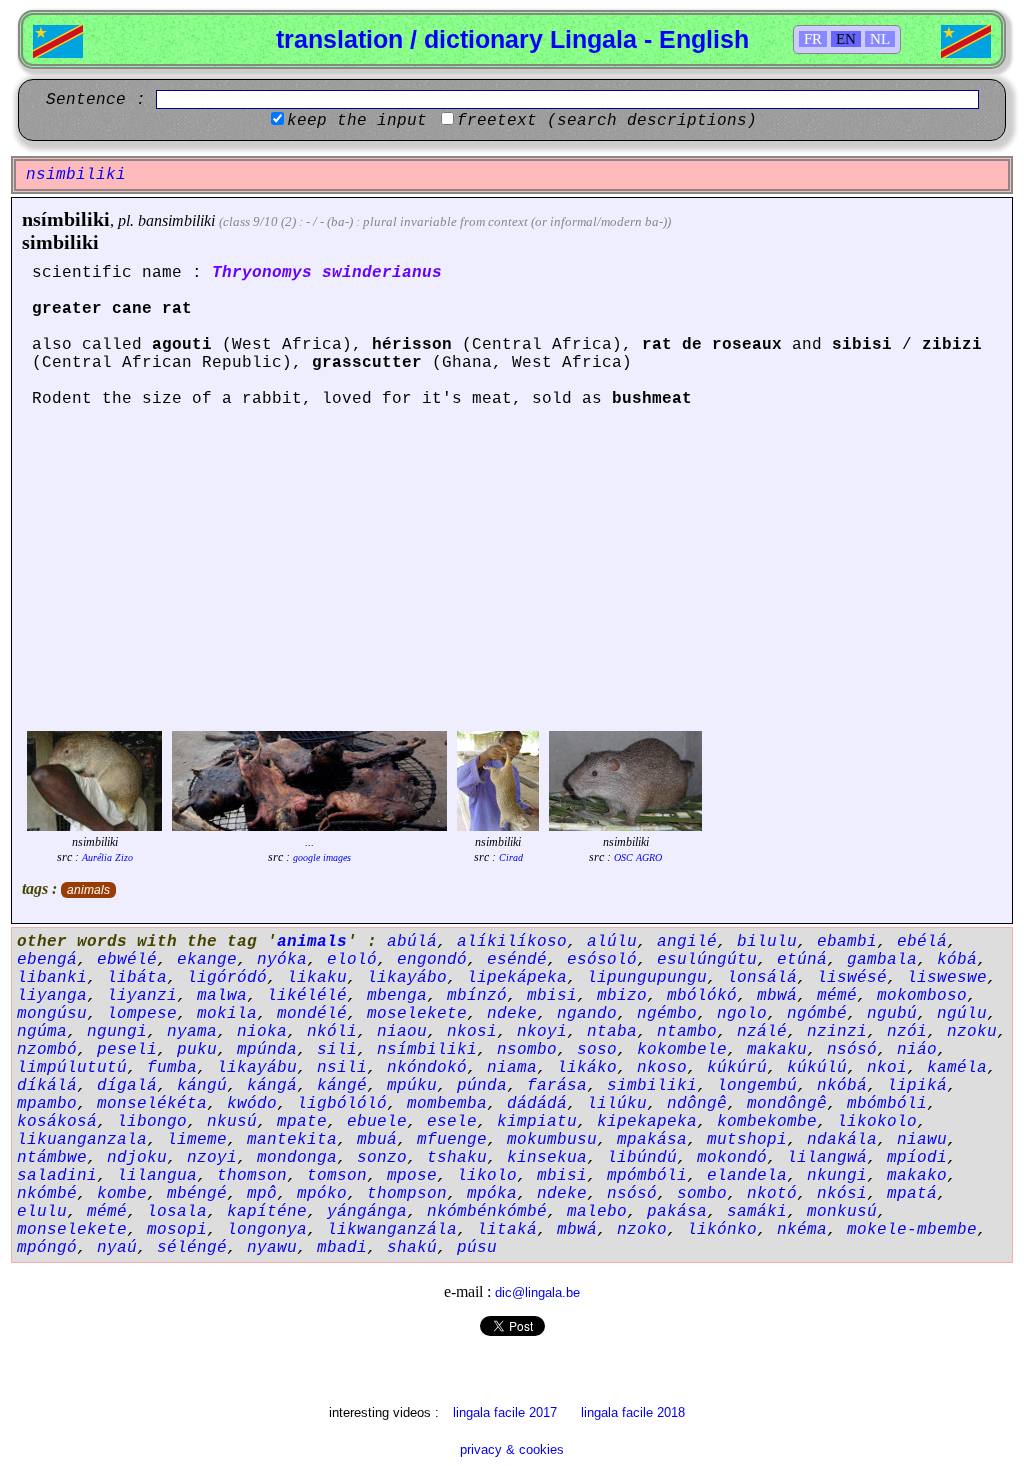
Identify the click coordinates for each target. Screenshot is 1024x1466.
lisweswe (947, 978)
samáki (757, 1212)
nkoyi (542, 1032)
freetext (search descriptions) (607, 121)
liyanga (52, 996)
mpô (262, 1194)
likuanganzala (82, 1140)
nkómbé (47, 1194)
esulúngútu (707, 960)
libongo (152, 1122)
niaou (402, 1032)
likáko (587, 1068)
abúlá (412, 942)
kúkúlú (817, 1068)
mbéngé (197, 1194)
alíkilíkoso (512, 942)
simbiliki (60, 242)
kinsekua (547, 1158)
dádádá (537, 1104)
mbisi (552, 996)
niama (512, 1068)
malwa (222, 996)
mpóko (322, 1194)
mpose (412, 1176)
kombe (122, 1194)
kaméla (957, 1068)
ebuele (377, 1122)
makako (917, 1176)
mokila (227, 1014)
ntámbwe (52, 1158)
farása (557, 1086)
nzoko (642, 1230)
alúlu (612, 942)
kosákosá (57, 1122)
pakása (677, 1212)
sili (337, 1050)
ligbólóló (342, 1104)
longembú (757, 1086)
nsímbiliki (66, 219)
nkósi (842, 1194)
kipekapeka (647, 1122)
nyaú (117, 1248)
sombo (702, 1194)
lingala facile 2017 (505, 1412)
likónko (722, 1230)
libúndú (642, 1158)
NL (880, 39)
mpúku (412, 1086)
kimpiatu (537, 1122)
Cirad (511, 857)
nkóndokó (427, 1068)
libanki (52, 978)
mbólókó (702, 996)
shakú (412, 1248)
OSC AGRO (638, 857)
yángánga (367, 1212)
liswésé (852, 978)
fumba (172, 1068)
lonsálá (762, 978)
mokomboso (922, 996)
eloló (352, 960)
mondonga (297, 1158)
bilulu (767, 942)
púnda (482, 1086)
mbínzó (477, 996)
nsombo (527, 1050)
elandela (747, 1176)
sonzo (382, 1158)
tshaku (457, 1158)
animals (88, 890)
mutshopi (747, 1140)
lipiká (917, 1086)
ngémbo (667, 1014)
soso (597, 1050)
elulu (42, 1212)
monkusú (842, 1212)
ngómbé (817, 1014)
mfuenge (452, 1140)
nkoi (887, 1068)
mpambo (47, 1104)
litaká (507, 1230)
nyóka (282, 960)
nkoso (662, 1068)
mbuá (377, 1140)
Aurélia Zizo (107, 857)
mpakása (652, 1140)
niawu (922, 1140)
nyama (192, 1032)
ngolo (742, 1014)
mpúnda (267, 1050)
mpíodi (917, 1158)
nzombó (47, 1050)
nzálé (762, 1032)
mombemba (447, 1104)
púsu (477, 1248)
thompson (407, 1194)
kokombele (682, 1050)
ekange (207, 960)
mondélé (312, 1014)
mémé (837, 996)
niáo (917, 1050)
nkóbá (842, 1086)
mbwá (777, 996)
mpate (302, 1122)
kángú (202, 1086)
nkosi (472, 1032)
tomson (337, 1176)
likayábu (257, 1068)
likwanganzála (392, 1230)
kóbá (957, 960)
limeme (197, 1140)
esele (452, 1122)
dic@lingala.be (537, 1292)
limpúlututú (72, 1068)
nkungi (837, 1176)
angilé (687, 942)
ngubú (892, 1014)
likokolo (877, 1122)
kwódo (252, 1104)
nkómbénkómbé (487, 1212)
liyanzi (142, 996)
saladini (57, 1176)
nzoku (972, 1032)
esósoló (602, 960)
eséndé (517, 960)
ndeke (512, 1014)
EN (846, 39)
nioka (262, 1032)
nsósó (852, 1050)
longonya (267, 1230)
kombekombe (767, 1122)
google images (322, 857)
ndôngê (697, 1104)
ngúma (42, 1032)
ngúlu (962, 1014)
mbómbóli (887, 1104)
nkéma (802, 1230)
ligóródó (227, 978)
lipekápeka (517, 978)
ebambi (847, 942)
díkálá (47, 1086)
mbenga (397, 996)
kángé (342, 1086)
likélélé (307, 996)
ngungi (117, 1032)
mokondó (732, 1158)
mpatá (912, 1194)
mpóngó (47, 1248)
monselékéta (152, 1104)
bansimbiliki (176, 220)
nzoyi (212, 1158)
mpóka (492, 1194)
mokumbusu (552, 1140)
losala (177, 1212)
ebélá (922, 942)
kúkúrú (737, 1068)
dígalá (127, 1086)
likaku (317, 978)
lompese (142, 1014)
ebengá (47, 960)
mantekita (292, 1140)
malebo (597, 1212)
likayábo (407, 978)
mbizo (622, 996)
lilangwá (827, 1158)
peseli (127, 1050)
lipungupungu (647, 978)
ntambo (687, 1032)
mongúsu (52, 1014)
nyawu (272, 1248)
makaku (777, 1050)
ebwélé (127, 960)
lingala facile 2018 (633, 1412)
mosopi (177, 1230)
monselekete (72, 1230)
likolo (487, 1176)
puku (197, 1050)
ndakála (842, 1140)
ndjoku (137, 1158)
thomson (252, 1176)
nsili (342, 1068)
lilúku (617, 1104)
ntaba (612, 1032)
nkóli (332, 1032)
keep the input (357, 121)
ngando (587, 1014)
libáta (137, 978)
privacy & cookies (512, 1449)
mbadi (342, 1248)
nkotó (772, 1194)
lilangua (157, 1176)
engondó (432, 960)
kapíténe (267, 1212)
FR (813, 39)
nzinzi (837, 1032)
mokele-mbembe (912, 1230)
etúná (802, 960)
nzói (907, 1032)
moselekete (417, 1014)
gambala (882, 960)
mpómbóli (647, 1176)
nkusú (232, 1122)
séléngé (192, 1248)
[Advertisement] (512, 576)
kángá (272, 1086)
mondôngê (787, 1104)
